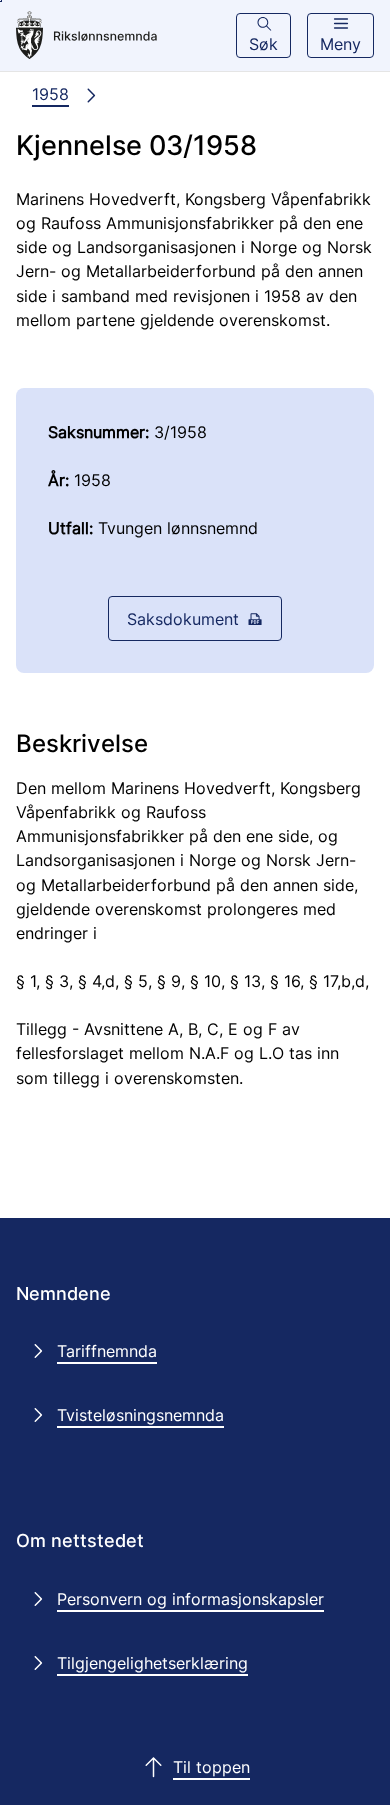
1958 (50, 94)
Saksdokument (183, 619)
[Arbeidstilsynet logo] (101, 36)
